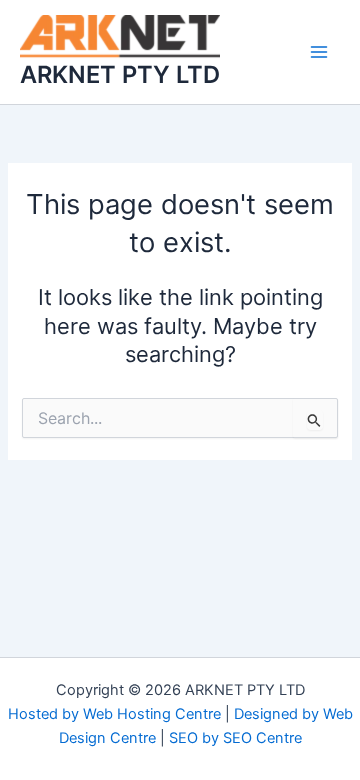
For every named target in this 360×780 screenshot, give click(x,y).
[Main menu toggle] (319, 52)
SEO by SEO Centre (235, 738)
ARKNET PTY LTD (120, 74)
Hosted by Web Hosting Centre (114, 714)
